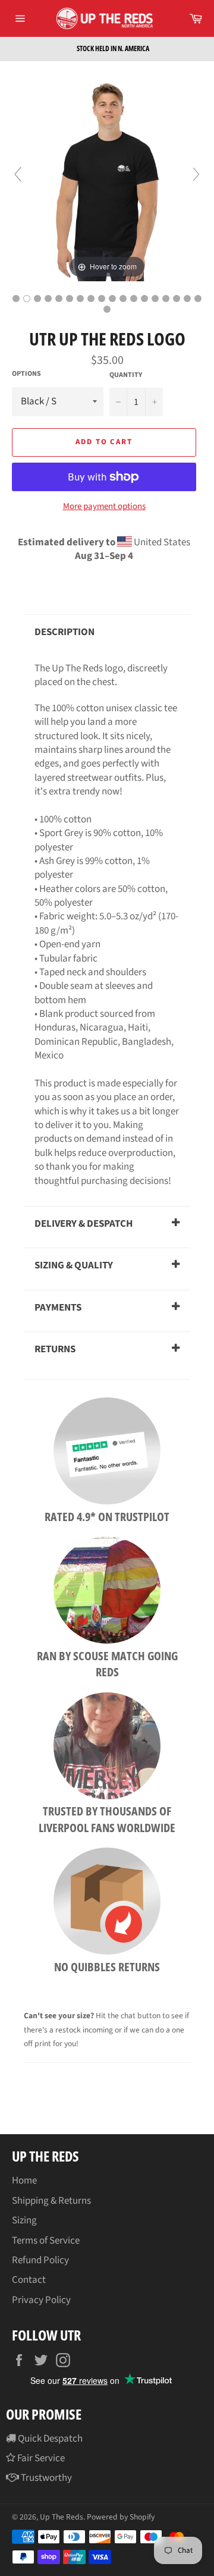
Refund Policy (40, 2260)
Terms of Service (46, 2241)
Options (26, 374)
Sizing (24, 2220)
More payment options (104, 507)
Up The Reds (62, 2517)
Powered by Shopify (121, 2517)
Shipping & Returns (51, 2201)
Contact (29, 2280)
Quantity (126, 375)
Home (24, 2181)
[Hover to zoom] (107, 180)
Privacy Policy (41, 2300)
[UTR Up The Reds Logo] (16, 299)
